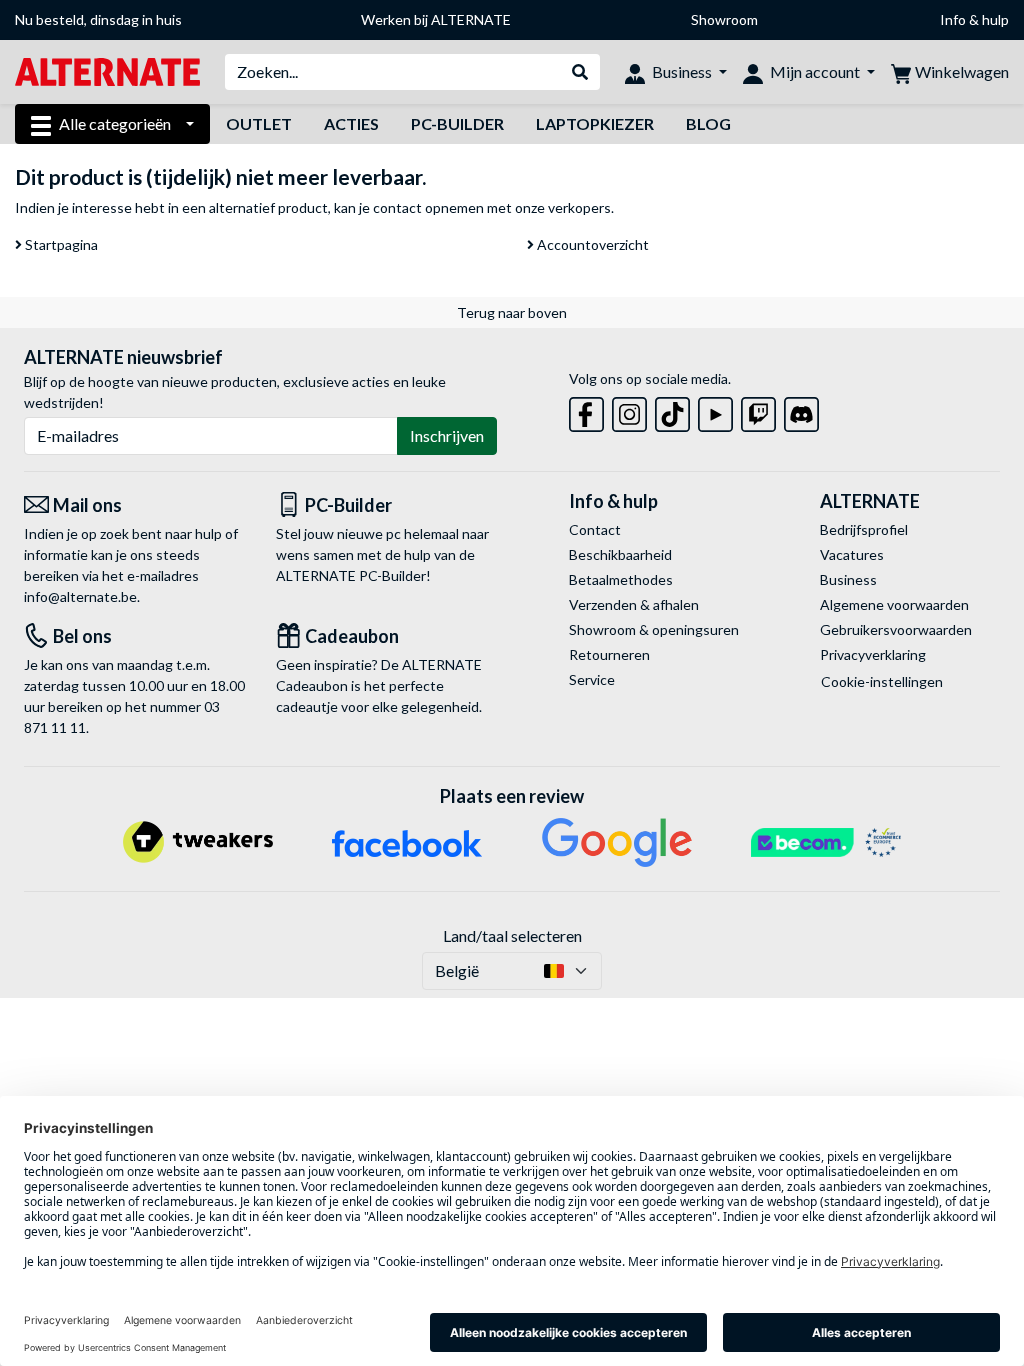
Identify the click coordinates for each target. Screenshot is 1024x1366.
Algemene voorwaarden (894, 604)
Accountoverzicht (591, 244)
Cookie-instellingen (882, 681)
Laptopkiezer (595, 123)
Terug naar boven (512, 312)
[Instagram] (629, 410)
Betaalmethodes (621, 579)
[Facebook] (586, 410)
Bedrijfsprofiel (864, 529)
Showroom (724, 19)
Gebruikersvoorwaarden (896, 629)
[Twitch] (758, 410)
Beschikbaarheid (620, 554)
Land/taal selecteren (512, 935)
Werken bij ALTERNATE (436, 19)
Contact (595, 529)
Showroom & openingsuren (654, 629)
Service (592, 679)
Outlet (259, 123)
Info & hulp (974, 19)
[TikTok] (672, 410)
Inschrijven (447, 435)
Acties (351, 123)
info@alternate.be (80, 596)
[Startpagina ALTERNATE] (107, 70)
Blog (708, 123)
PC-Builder (457, 123)
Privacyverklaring (873, 654)
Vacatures (852, 554)
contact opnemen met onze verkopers (492, 207)
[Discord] (801, 410)
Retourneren (609, 654)
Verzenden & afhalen (634, 604)
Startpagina (60, 244)
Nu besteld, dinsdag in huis (98, 19)
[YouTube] (715, 410)
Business (848, 579)
